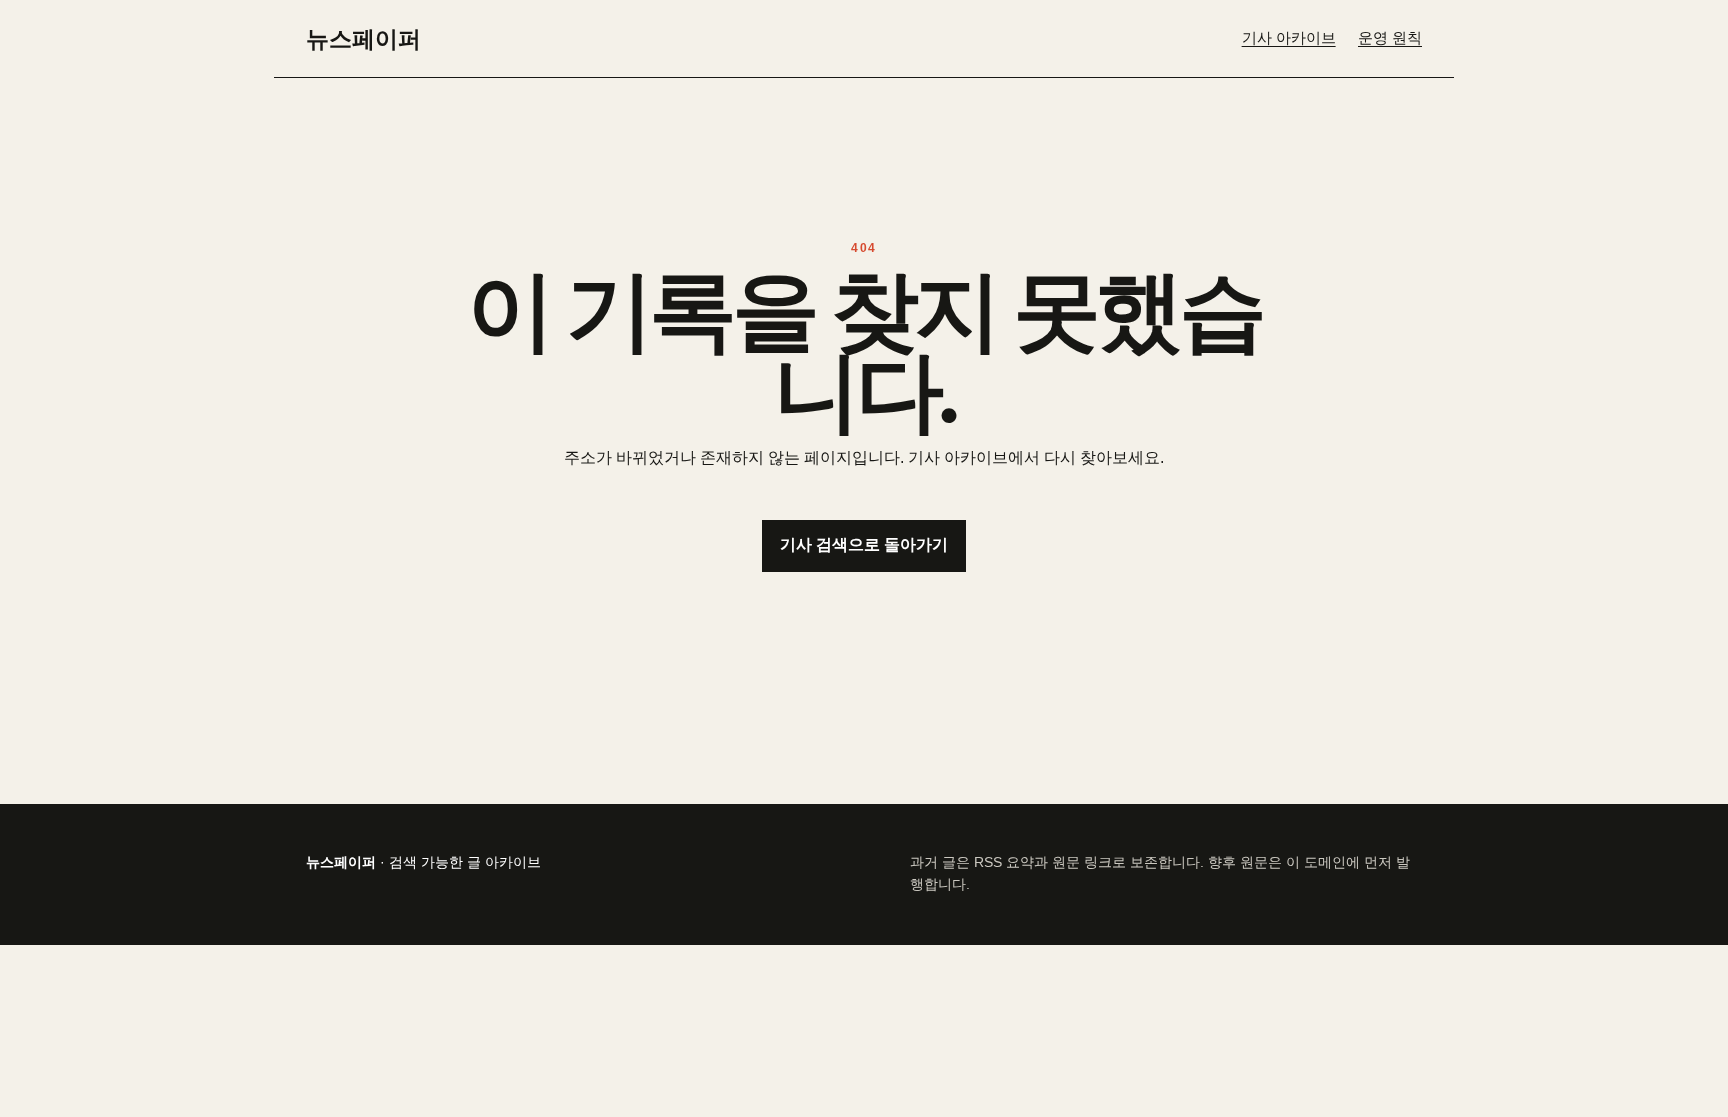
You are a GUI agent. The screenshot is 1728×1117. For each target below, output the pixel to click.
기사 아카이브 (1289, 38)
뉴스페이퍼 (363, 38)
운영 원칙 (1390, 38)
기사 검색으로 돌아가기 (864, 544)
